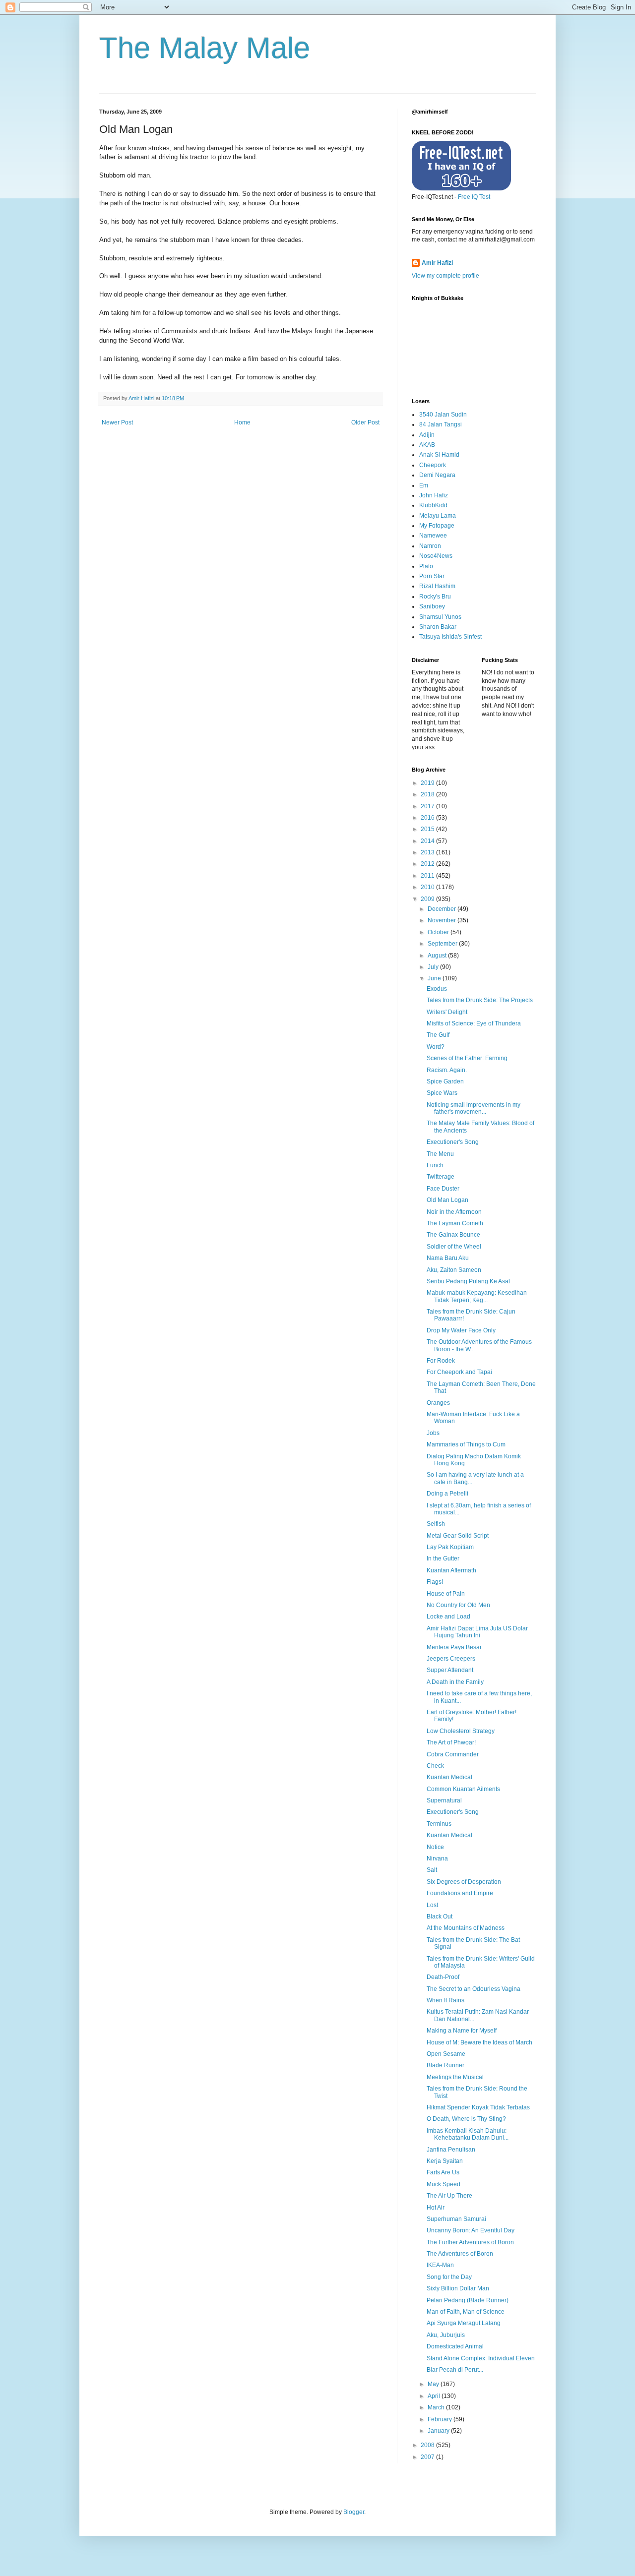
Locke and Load (448, 1617)
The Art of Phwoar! (451, 1742)
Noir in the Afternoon (454, 1212)
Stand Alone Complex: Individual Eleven (481, 2358)
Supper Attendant (450, 1670)
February (441, 2419)
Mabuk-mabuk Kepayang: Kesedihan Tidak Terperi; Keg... (477, 1296)
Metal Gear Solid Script (458, 1536)
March (437, 2407)
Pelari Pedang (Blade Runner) (468, 2300)
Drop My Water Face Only (461, 1330)
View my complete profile (445, 276)
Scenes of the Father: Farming (467, 1058)
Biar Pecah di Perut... (455, 2370)
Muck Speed (444, 2184)
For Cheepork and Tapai (459, 1372)
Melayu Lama (438, 516)
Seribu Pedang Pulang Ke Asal (468, 1281)
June (435, 978)
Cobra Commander (453, 1754)
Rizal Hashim (437, 586)
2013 (428, 852)
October (439, 932)
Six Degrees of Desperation (464, 1882)
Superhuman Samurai (456, 2219)
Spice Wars (442, 1093)
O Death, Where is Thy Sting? (466, 2119)
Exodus (437, 989)
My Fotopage (437, 526)
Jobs (433, 1433)
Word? (436, 1047)
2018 (428, 794)
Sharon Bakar (438, 627)
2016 (428, 818)
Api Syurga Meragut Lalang (464, 2323)
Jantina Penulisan (451, 2150)
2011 (428, 876)
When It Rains (445, 2000)
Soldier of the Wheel (454, 1247)
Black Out (440, 1917)
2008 (428, 2445)
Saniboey (432, 606)
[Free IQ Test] (461, 188)
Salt (432, 1870)
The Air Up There (449, 2196)
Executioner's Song (453, 1142)
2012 (428, 864)
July (434, 967)
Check (435, 1766)
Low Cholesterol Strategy (461, 1731)
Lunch (435, 1165)
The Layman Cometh (455, 1223)
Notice (435, 1847)
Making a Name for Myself (462, 2031)
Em (424, 485)
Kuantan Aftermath (451, 1570)
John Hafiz (434, 495)
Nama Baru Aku (448, 1258)
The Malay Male (205, 48)
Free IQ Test (474, 197)
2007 (428, 2457)
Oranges (438, 1403)
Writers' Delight (447, 1012)
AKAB (427, 445)
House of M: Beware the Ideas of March (479, 2042)
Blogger (354, 2512)
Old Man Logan (447, 1200)
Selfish (436, 1524)
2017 (428, 806)
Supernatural (444, 1800)
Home (242, 422)
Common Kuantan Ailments (463, 1789)
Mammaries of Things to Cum (466, 1444)
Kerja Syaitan (445, 2161)
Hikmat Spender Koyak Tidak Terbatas (478, 2107)
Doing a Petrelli (447, 1494)
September (443, 944)
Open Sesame (446, 2054)
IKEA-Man (440, 2265)
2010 (428, 887)
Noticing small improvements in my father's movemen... (474, 1108)
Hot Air (436, 2208)
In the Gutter (443, 1558)
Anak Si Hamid (439, 455)
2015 (428, 829)
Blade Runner (445, 2065)
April (435, 2396)
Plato (426, 566)
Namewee (433, 536)
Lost (432, 1905)
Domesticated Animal (455, 2346)
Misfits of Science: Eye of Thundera (474, 1023)
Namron (430, 546)
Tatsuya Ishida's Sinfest (450, 637)
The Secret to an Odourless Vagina (474, 1989)
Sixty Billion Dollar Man (458, 2288)
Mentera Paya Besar (454, 1647)
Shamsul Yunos (440, 617)
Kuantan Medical (449, 1777)
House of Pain (446, 1594)
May (434, 2384)
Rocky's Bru (435, 597)
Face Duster (443, 1189)
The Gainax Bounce (453, 1235)
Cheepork (433, 465)
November (443, 920)
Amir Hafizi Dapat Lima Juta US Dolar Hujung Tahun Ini (477, 1632)
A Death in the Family (455, 1682)
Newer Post (117, 422)
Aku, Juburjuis (446, 2335)
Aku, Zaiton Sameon (454, 1270)
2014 (428, 841)
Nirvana (437, 1858)
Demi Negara (437, 475)
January (439, 2431)
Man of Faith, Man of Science (466, 2312)
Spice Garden (445, 1081)
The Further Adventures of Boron (470, 2242)
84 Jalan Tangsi (441, 424)
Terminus (439, 1824)
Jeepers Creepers (451, 1659)
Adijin (427, 435)
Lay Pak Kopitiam (450, 1547)
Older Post (365, 422)
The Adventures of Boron (460, 2254)
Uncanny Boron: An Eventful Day (471, 2230)
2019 (428, 783)
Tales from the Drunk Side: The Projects (480, 1000)
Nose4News (436, 556)
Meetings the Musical (455, 2077)
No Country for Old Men (458, 1605)
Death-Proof (443, 1977)
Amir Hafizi (437, 263)
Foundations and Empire (460, 1893)
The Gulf (438, 1035)
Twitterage (441, 1177)
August (438, 956)
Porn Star (432, 576)
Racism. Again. (447, 1070)
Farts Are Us (443, 2172)
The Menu (440, 1154)
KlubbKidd (433, 505)
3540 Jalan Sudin (443, 415)
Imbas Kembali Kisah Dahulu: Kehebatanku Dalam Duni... (468, 2134)
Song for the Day (449, 2277)
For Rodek (441, 1361)
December (443, 909)
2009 (428, 899)
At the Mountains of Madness (466, 1928)
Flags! (435, 1582)
